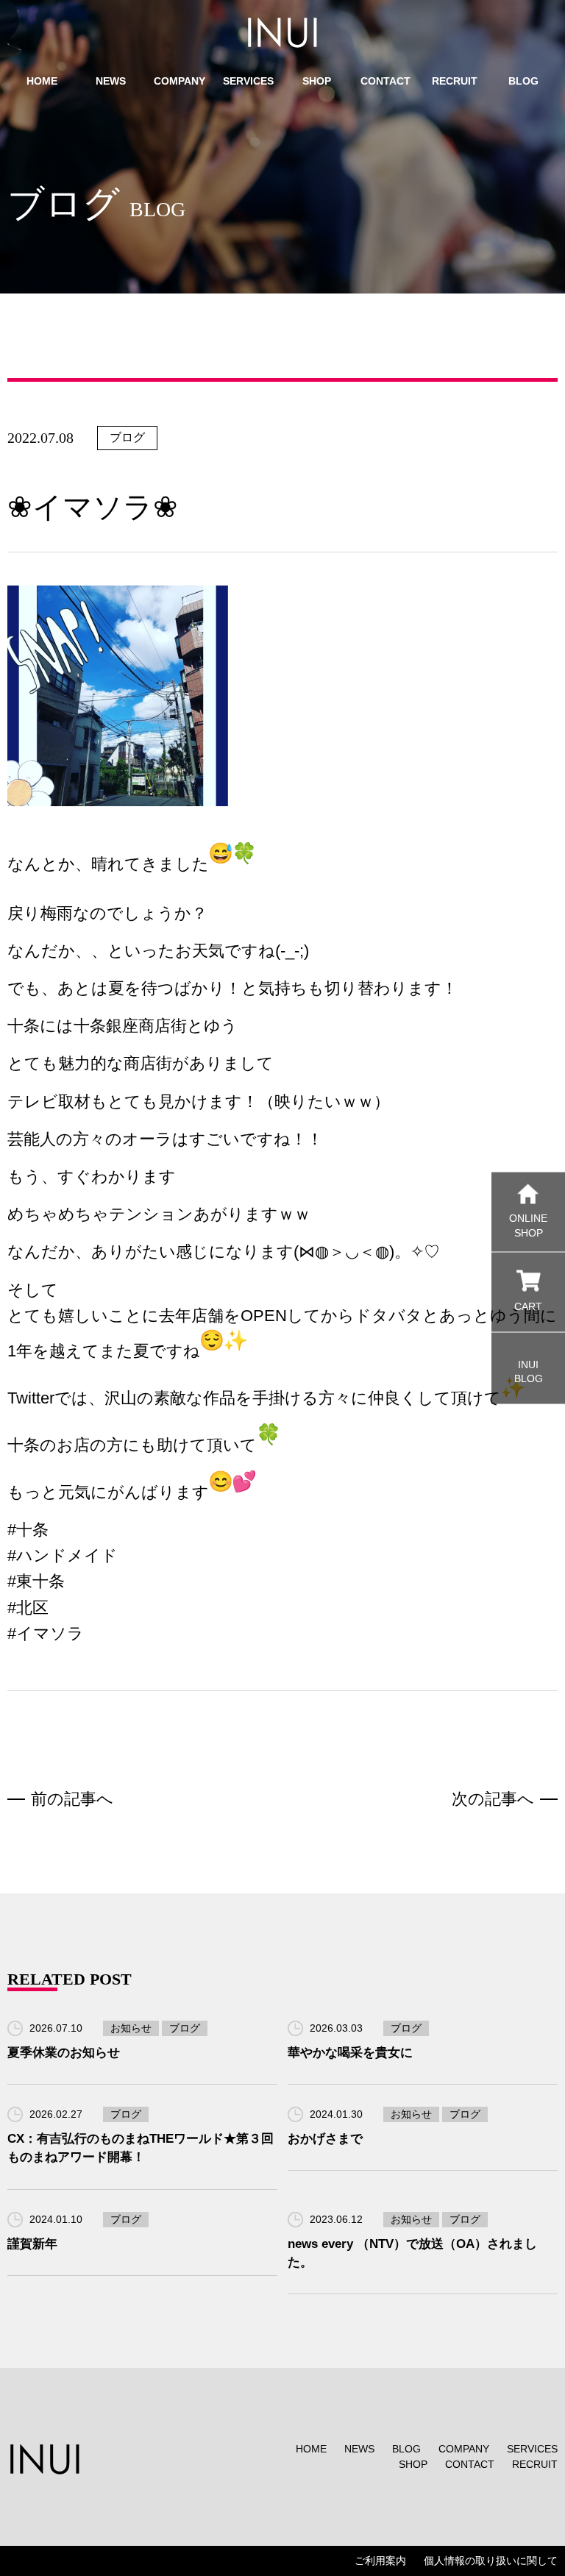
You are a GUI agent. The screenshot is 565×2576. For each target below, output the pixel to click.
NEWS (359, 2449)
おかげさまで (325, 2139)
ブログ (127, 437)
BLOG (406, 2449)
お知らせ (131, 2028)
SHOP (413, 2464)
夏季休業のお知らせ (64, 2053)
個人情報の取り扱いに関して (491, 2561)
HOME (311, 2449)
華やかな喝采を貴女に (350, 2053)
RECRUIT (535, 2464)
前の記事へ (72, 1799)
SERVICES (532, 2449)
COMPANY (464, 2449)
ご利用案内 (380, 2561)
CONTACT (470, 2464)
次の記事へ (493, 1799)
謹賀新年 (32, 2244)
